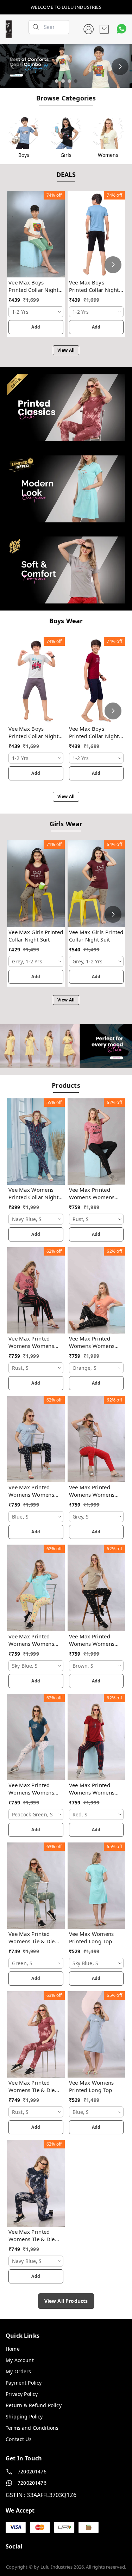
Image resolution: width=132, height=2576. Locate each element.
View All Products (66, 2301)
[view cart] (104, 29)
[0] (104, 29)
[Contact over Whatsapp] (122, 29)
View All (66, 350)
